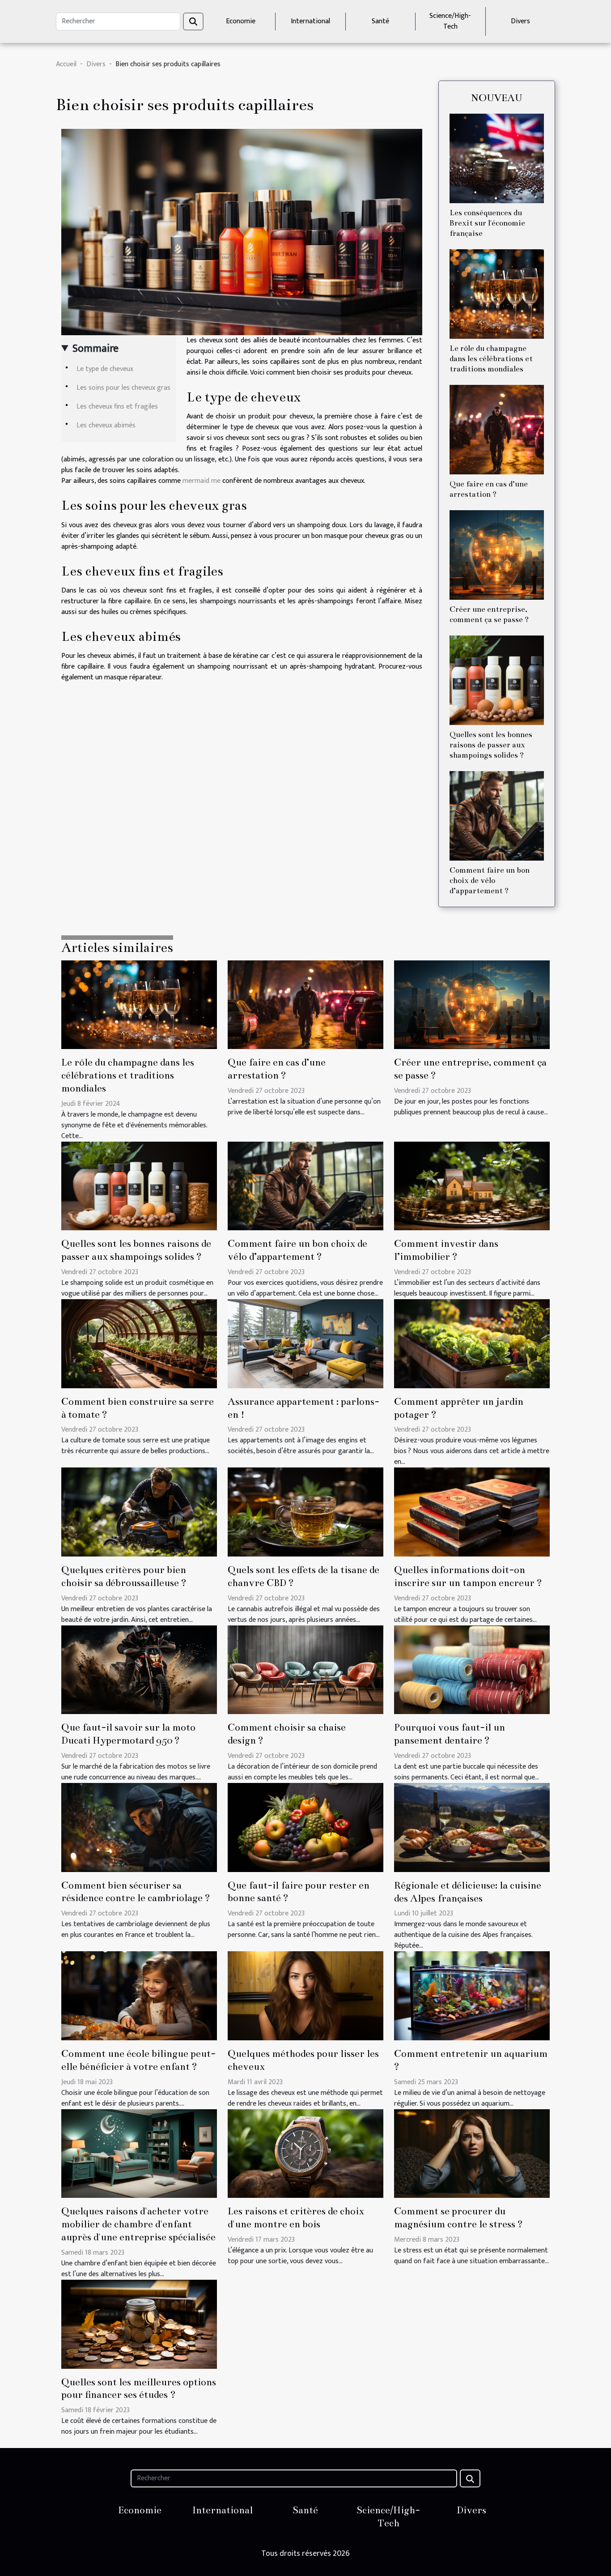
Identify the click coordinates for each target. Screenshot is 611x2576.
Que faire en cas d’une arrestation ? (277, 1069)
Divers (520, 21)
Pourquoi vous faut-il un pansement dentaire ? (450, 1734)
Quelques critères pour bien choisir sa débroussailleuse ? (124, 1576)
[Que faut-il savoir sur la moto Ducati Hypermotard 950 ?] (139, 1670)
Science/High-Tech (450, 21)
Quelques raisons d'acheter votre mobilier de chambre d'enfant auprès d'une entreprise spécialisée (138, 2224)
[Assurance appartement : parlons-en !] (305, 1343)
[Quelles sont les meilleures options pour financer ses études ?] (139, 2324)
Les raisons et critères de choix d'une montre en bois (296, 2218)
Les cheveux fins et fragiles (117, 407)
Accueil (66, 64)
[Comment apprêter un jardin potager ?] (472, 1343)
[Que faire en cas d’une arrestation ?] (497, 429)
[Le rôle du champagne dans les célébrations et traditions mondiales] (497, 294)
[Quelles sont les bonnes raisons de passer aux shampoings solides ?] (497, 680)
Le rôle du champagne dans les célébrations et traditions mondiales (491, 359)
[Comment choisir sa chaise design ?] (305, 1670)
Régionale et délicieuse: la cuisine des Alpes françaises (468, 1892)
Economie (241, 21)
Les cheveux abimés (106, 425)
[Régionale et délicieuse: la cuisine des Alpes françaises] (472, 1827)
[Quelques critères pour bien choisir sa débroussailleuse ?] (139, 1512)
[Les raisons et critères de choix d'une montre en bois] (305, 2153)
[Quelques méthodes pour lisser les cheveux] (305, 1996)
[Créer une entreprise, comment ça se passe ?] (497, 555)
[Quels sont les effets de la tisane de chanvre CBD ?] (305, 1512)
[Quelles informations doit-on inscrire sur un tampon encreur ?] (472, 1512)
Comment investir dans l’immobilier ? (446, 1250)
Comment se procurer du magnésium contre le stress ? (458, 2218)
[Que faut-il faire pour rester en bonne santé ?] (305, 1827)
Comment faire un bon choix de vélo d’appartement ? (490, 881)
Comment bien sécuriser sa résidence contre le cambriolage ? (136, 1892)
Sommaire (95, 349)
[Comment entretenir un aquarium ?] (472, 1996)
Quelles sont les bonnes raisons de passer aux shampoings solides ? (491, 745)
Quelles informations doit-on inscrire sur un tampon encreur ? (468, 1576)
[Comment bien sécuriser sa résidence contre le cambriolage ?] (139, 1827)
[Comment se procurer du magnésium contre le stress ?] (472, 2153)
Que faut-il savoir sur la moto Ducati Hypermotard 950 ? (128, 1734)
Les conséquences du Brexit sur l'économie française (487, 223)
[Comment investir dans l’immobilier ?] (472, 1186)
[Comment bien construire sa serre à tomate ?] (139, 1343)
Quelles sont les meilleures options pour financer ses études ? (139, 2388)
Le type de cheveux (105, 369)
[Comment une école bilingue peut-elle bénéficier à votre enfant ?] (139, 1996)
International (310, 21)
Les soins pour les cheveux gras (123, 388)
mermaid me (202, 481)
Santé (380, 21)
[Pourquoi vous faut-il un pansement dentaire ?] (472, 1670)
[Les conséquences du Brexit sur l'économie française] (497, 158)
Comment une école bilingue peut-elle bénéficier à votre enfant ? (138, 2060)
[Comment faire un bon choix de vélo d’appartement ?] (497, 816)
